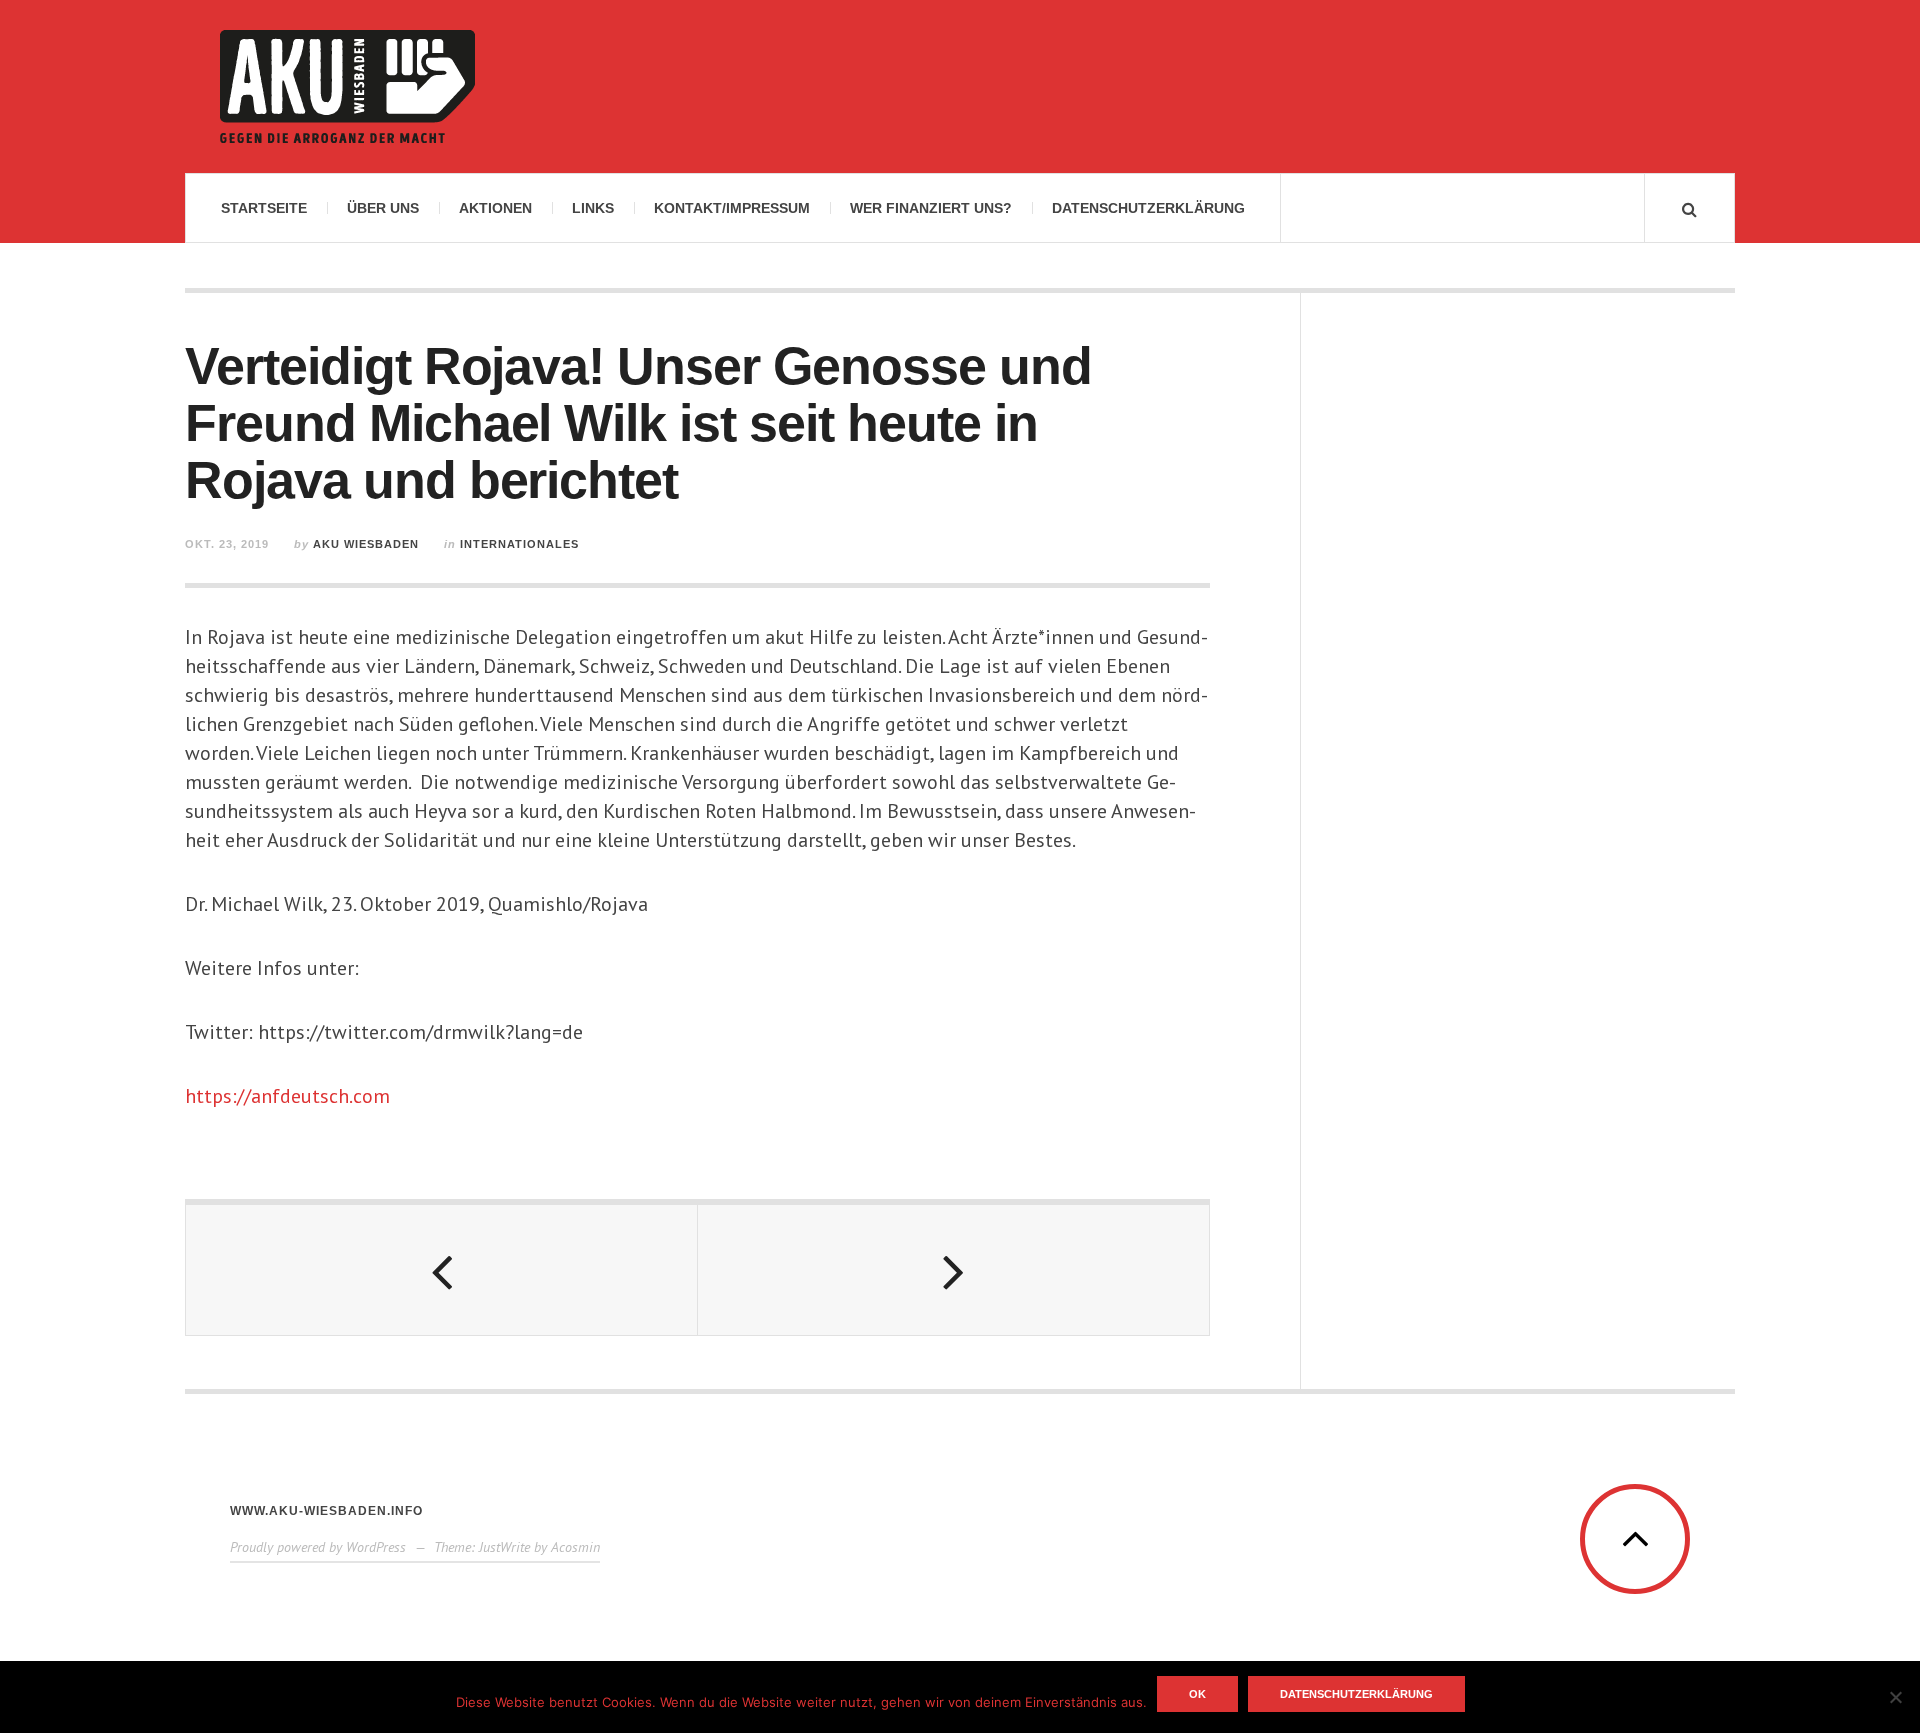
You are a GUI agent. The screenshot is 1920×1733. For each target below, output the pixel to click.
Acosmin (575, 1547)
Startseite (264, 208)
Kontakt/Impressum (732, 208)
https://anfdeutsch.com (287, 1096)
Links (593, 208)
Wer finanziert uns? (931, 208)
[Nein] (1895, 1697)
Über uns (383, 208)
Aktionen (495, 208)
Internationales (519, 544)
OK (1197, 1694)
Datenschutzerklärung (1148, 208)
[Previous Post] (442, 1270)
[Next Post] (954, 1270)
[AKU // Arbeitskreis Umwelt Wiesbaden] (347, 86)
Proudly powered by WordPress (318, 1547)
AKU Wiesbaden (366, 544)
